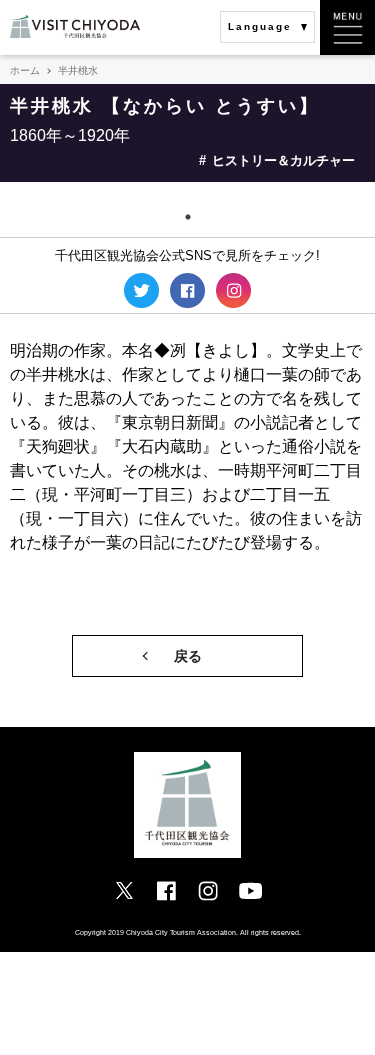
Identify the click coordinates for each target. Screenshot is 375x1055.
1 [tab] (188, 217)
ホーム (25, 70)
